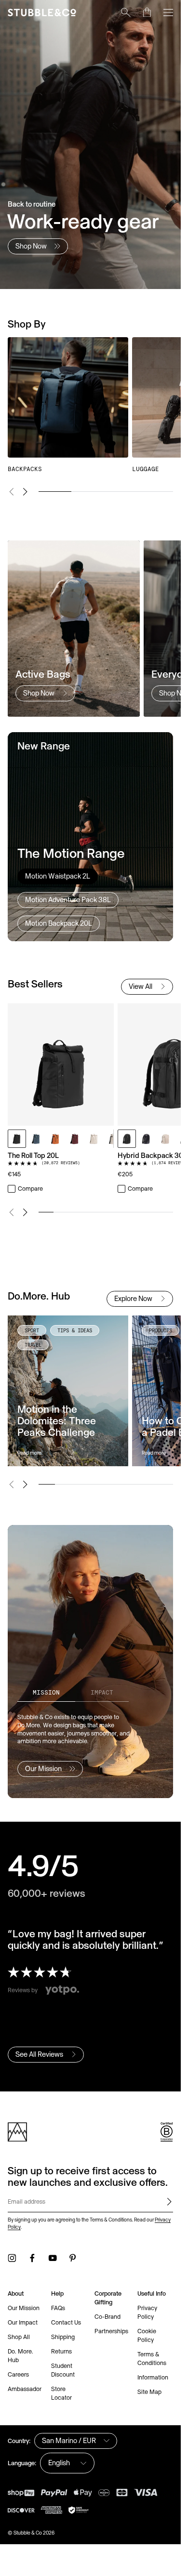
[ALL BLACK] (17, 1139)
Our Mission (24, 2308)
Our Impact (23, 2322)
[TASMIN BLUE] (36, 1139)
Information (153, 2377)
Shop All (19, 2337)
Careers (18, 2374)
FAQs (58, 2308)
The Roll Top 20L (33, 1155)
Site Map (149, 2392)
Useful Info (152, 2293)
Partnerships (111, 2331)
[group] (90, 405)
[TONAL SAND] (94, 1139)
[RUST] (55, 1139)
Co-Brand (107, 2317)
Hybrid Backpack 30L (152, 1155)
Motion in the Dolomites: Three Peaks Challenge (57, 1420)
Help (57, 2293)
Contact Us (66, 2322)
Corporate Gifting (108, 2298)
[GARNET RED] (75, 1139)
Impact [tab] (102, 1692)
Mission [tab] (46, 1692)
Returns (61, 2351)
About (16, 2293)
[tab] (58, 876)
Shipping (63, 2337)
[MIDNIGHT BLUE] (146, 1139)
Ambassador (25, 2389)
